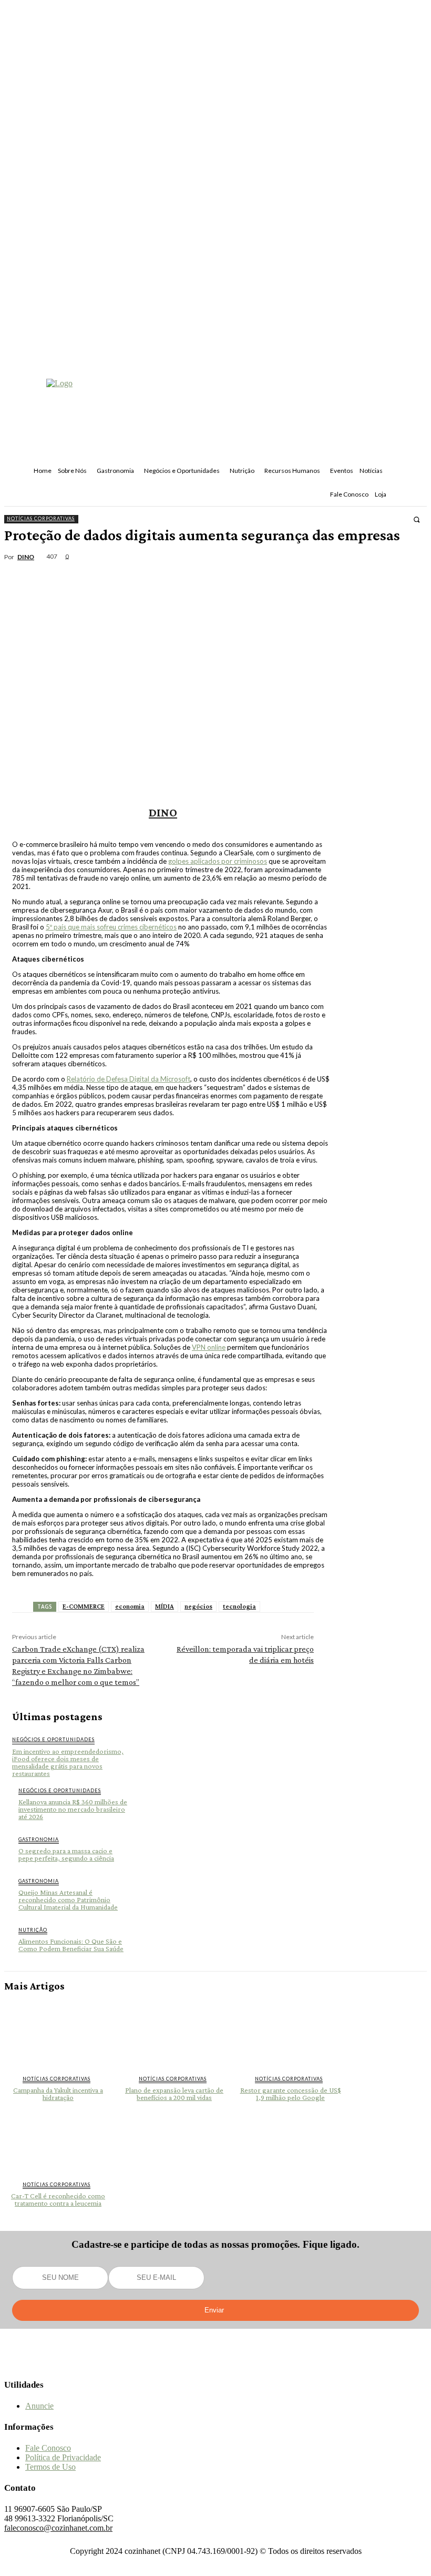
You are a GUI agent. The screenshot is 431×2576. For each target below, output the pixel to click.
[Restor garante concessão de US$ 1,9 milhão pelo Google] (290, 2033)
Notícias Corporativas (41, 518)
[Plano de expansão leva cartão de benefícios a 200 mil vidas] (174, 2033)
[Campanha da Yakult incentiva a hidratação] (58, 2033)
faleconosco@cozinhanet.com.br (58, 2528)
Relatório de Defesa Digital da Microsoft (129, 1079)
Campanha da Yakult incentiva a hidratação (58, 2094)
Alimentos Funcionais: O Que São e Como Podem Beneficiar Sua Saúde (71, 1945)
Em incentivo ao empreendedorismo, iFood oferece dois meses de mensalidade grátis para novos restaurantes (68, 1762)
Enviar (214, 2310)
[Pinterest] (100, 570)
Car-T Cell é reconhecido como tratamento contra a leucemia (58, 2199)
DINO (26, 557)
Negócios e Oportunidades (53, 1739)
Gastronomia (39, 1839)
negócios (198, 1606)
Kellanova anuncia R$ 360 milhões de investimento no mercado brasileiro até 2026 (73, 1809)
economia (130, 1606)
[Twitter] (63, 570)
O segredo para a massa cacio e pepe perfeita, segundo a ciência (66, 1854)
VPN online (209, 1347)
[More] (177, 570)
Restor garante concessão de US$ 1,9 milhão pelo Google (291, 2094)
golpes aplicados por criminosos (218, 861)
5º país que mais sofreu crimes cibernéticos (111, 927)
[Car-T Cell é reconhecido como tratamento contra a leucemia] (58, 2140)
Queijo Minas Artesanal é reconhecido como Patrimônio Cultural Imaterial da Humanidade (68, 1900)
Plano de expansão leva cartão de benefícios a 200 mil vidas (174, 2094)
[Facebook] (25, 570)
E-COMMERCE (84, 1606)
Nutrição (33, 1930)
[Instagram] (216, 2364)
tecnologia (239, 1606)
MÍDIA (165, 1606)
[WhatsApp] (138, 570)
